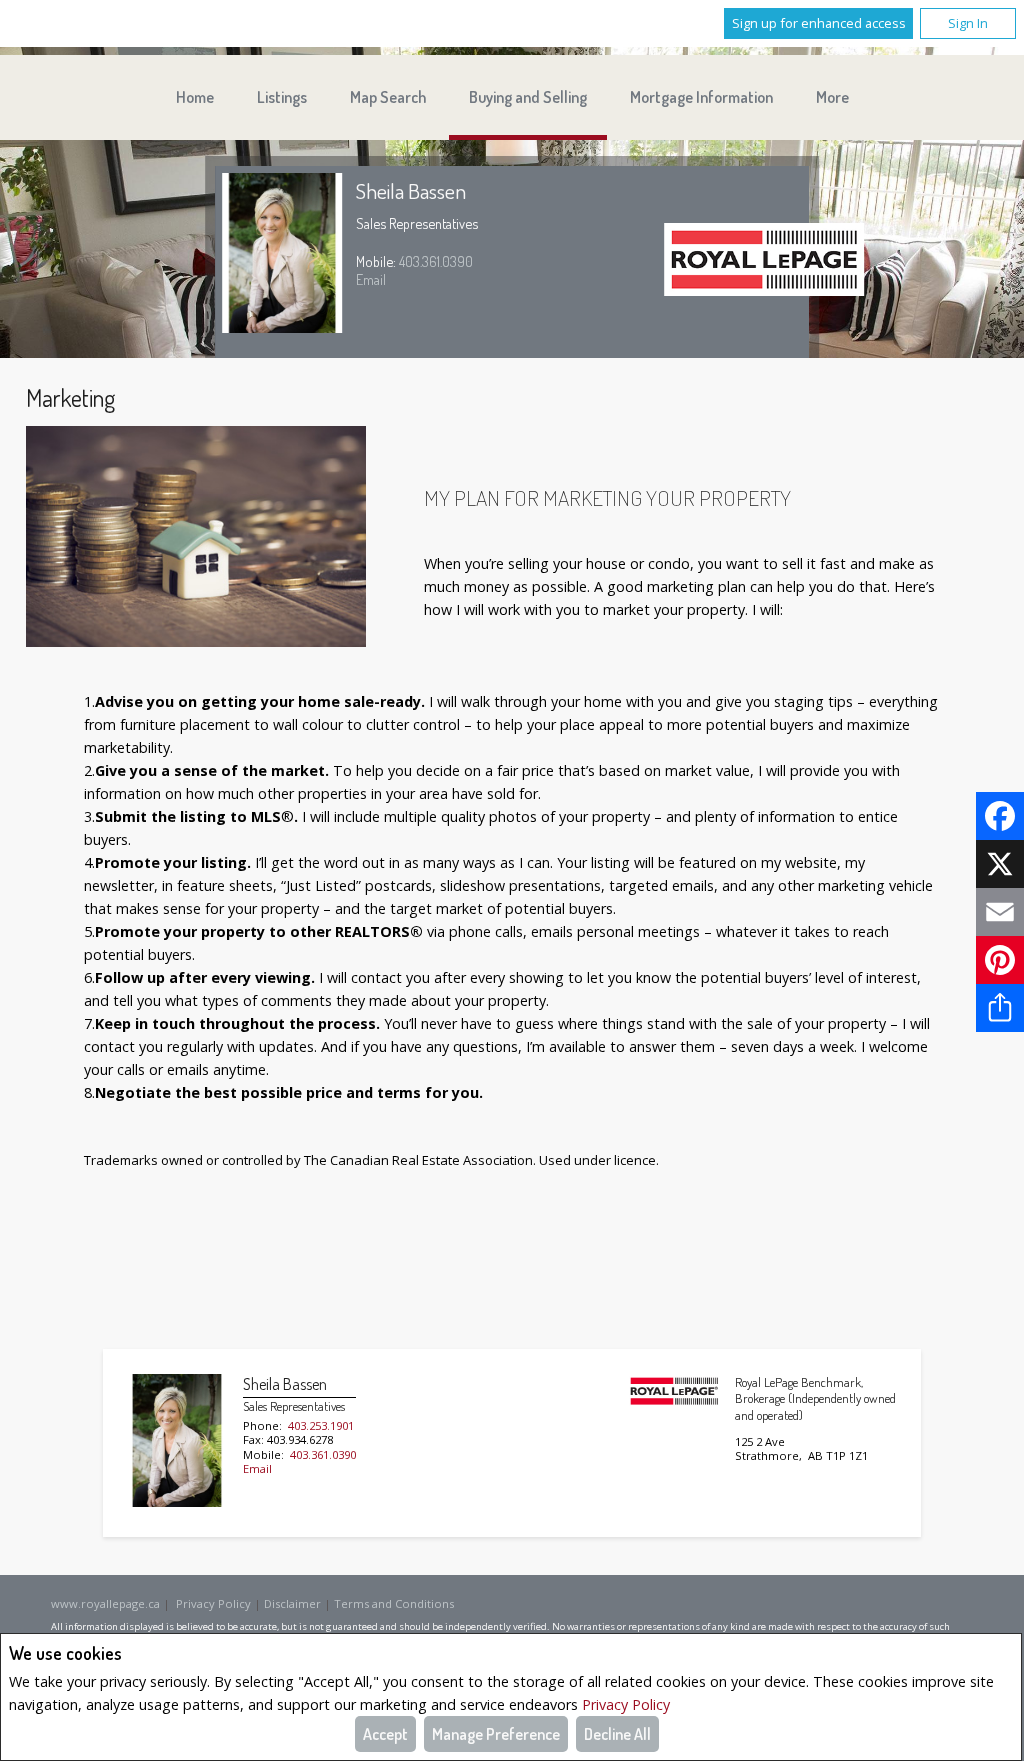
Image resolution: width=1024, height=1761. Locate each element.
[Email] (1000, 912)
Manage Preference (496, 1734)
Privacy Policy (626, 1704)
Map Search (388, 97)
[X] (1000, 864)
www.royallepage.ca (105, 1603)
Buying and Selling (528, 97)
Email (371, 279)
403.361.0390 (436, 261)
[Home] (764, 262)
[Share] (1000, 1008)
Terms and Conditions (394, 1603)
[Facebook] (1000, 816)
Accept (385, 1734)
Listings (282, 97)
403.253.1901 (321, 1425)
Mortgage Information (701, 97)
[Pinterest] (1000, 960)
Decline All (617, 1734)
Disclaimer (292, 1603)
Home (195, 97)
